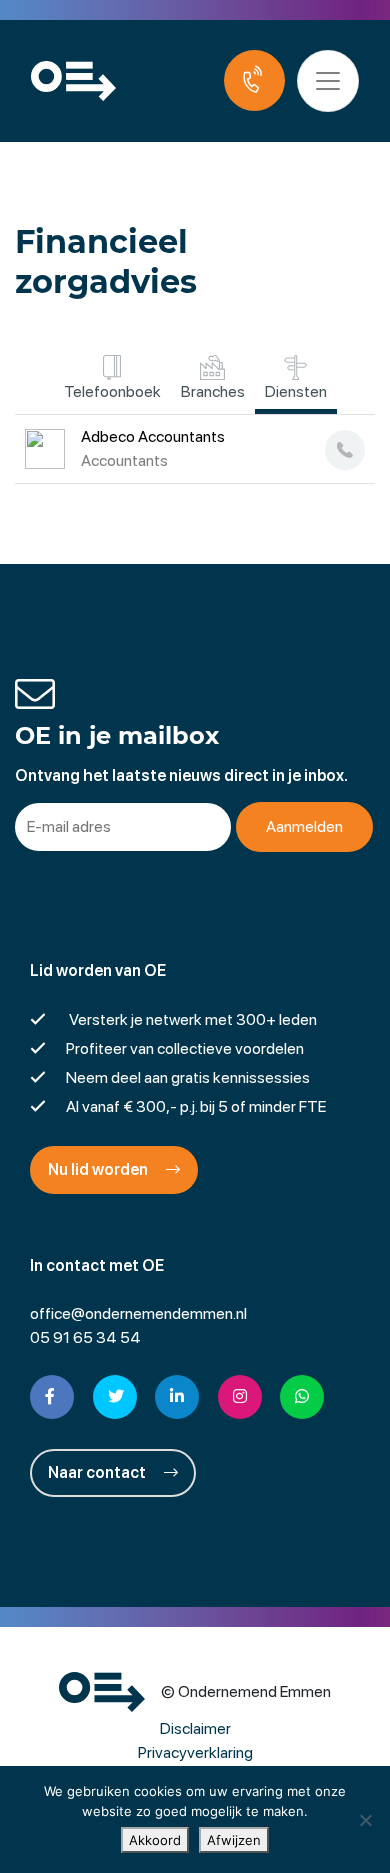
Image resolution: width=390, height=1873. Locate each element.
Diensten (296, 391)
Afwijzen (234, 1840)
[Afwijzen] (365, 1820)
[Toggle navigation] (328, 81)
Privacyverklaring (195, 1752)
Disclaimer (195, 1728)
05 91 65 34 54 (85, 1337)
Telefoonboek (112, 391)
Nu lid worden (99, 1169)
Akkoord (155, 1840)
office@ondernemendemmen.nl (138, 1313)
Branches (213, 391)
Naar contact (98, 1472)
